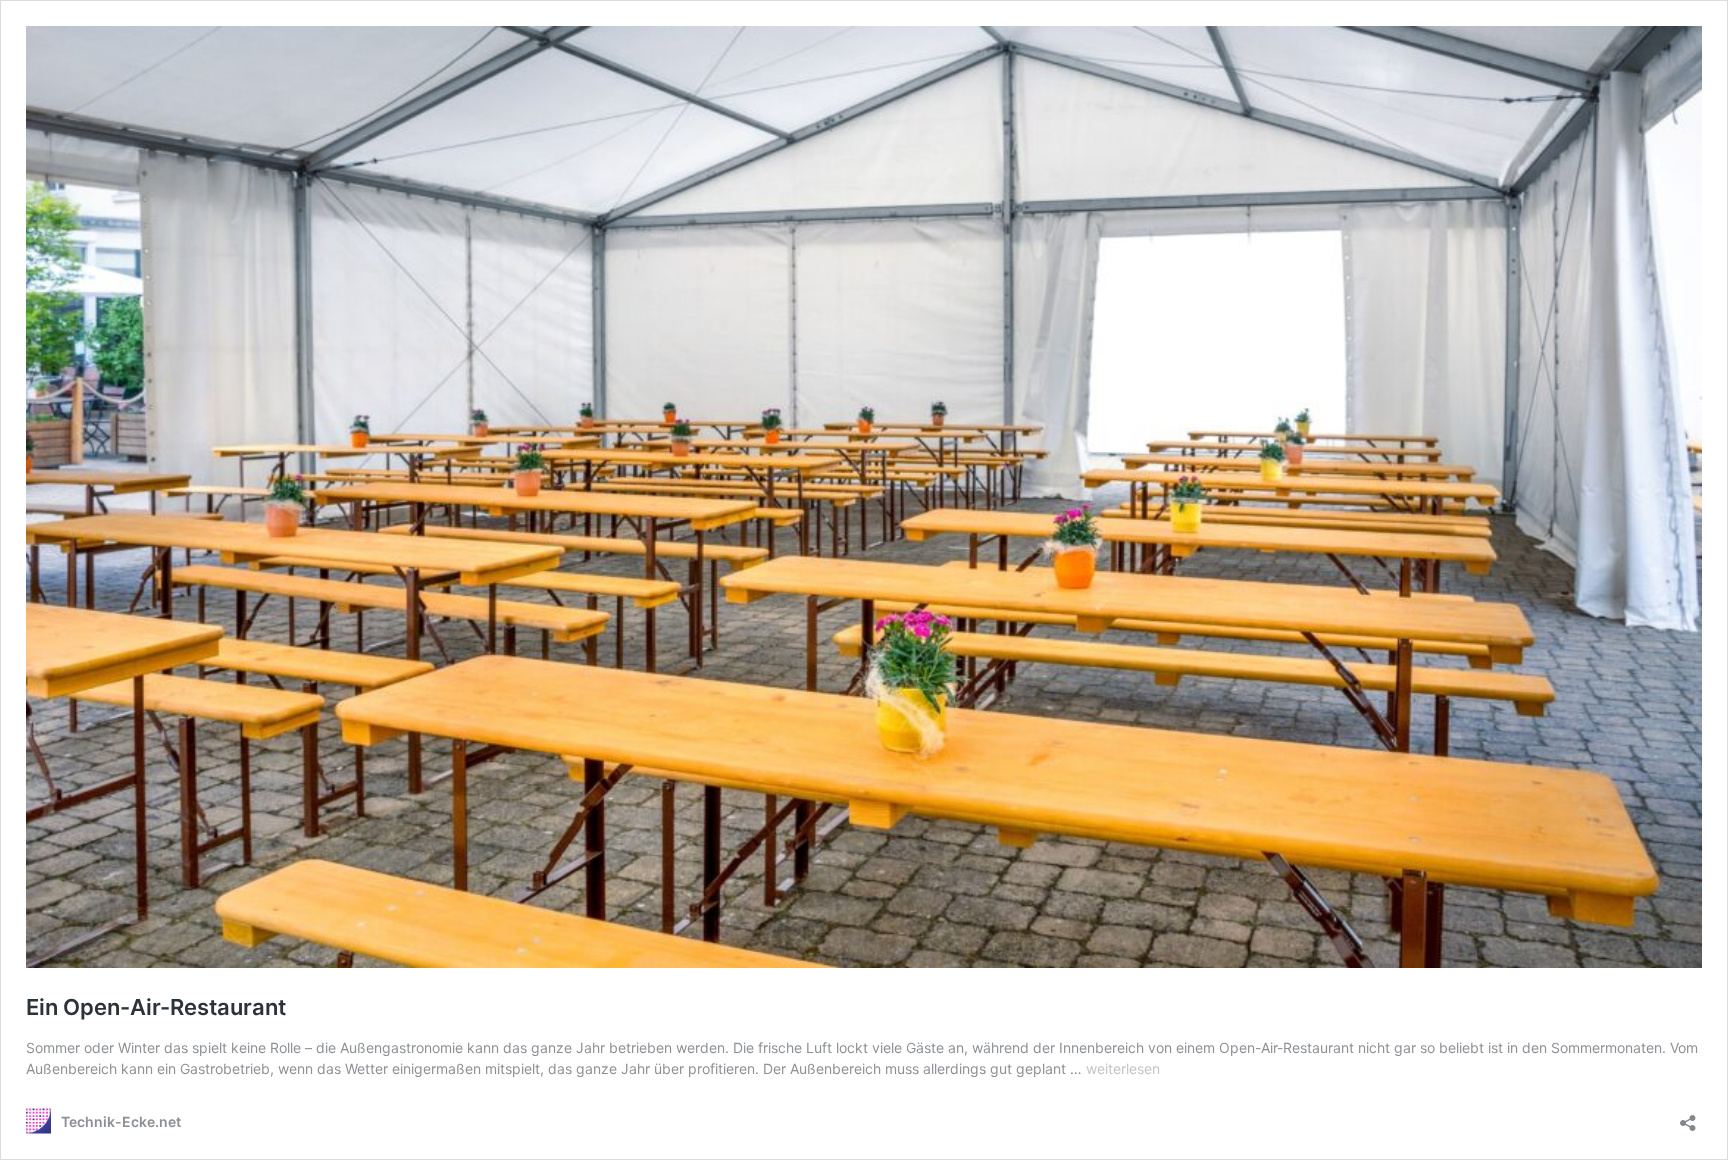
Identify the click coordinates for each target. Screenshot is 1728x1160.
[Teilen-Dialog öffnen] (1688, 1116)
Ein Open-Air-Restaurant (156, 1007)
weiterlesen (1123, 1068)
